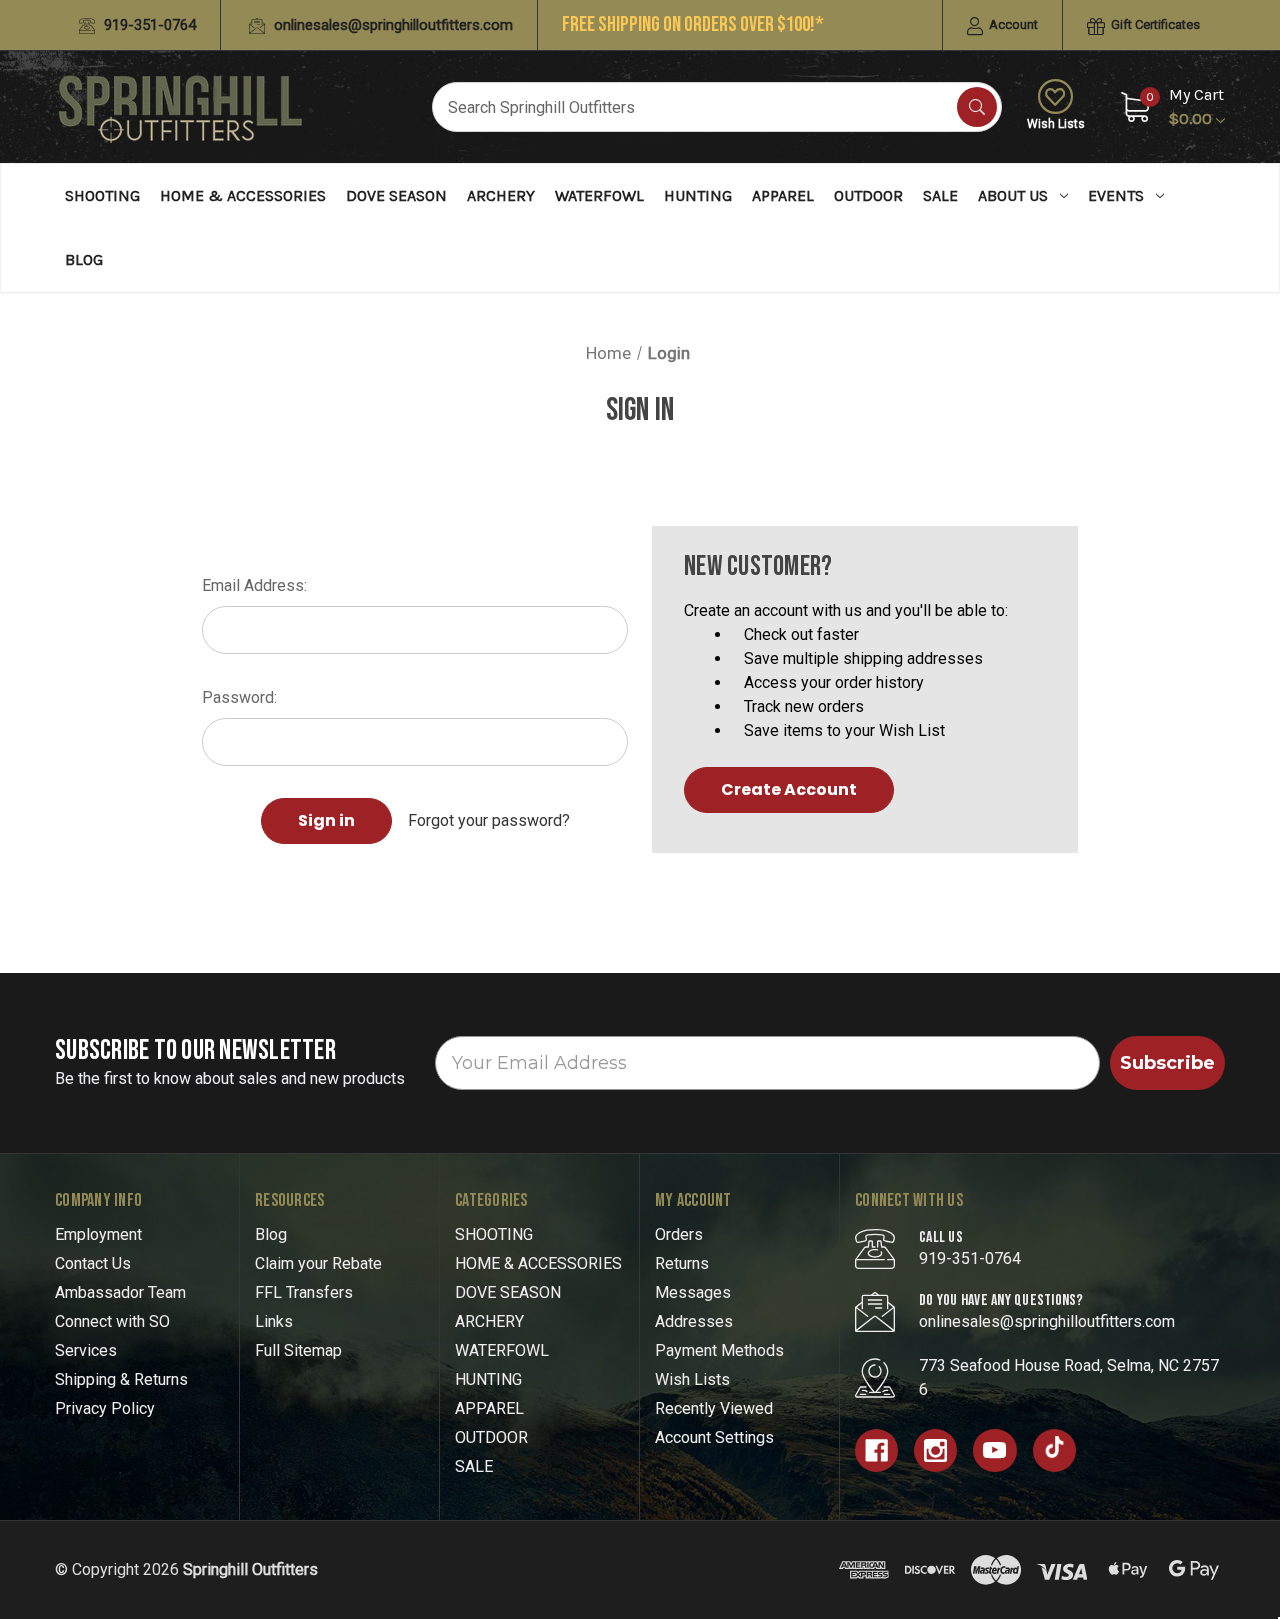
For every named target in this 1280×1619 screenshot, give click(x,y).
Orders (679, 1234)
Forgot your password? (489, 820)
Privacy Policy (105, 1408)
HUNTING (698, 195)
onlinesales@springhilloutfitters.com (391, 25)
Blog (84, 259)
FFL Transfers (304, 1292)
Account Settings (714, 1437)
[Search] (977, 107)
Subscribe (1167, 1063)
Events (1116, 195)
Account (1012, 24)
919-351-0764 (148, 25)
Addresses (694, 1321)
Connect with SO (112, 1321)
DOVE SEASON (396, 195)
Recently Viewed (714, 1408)
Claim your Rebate (318, 1263)
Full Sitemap (298, 1350)
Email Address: (254, 585)
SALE (940, 195)
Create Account (789, 789)
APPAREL (783, 195)
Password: (239, 697)
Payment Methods (719, 1350)
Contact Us (93, 1263)
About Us (1013, 195)
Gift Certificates (1154, 24)
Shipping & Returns (121, 1379)
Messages (693, 1292)
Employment (98, 1234)
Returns (682, 1263)
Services (86, 1350)
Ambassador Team (120, 1292)
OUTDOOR (868, 195)
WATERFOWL (599, 195)
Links (274, 1321)
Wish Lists (1056, 124)
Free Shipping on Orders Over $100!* (693, 24)
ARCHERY (501, 195)
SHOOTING (102, 195)
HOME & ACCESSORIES (243, 195)
